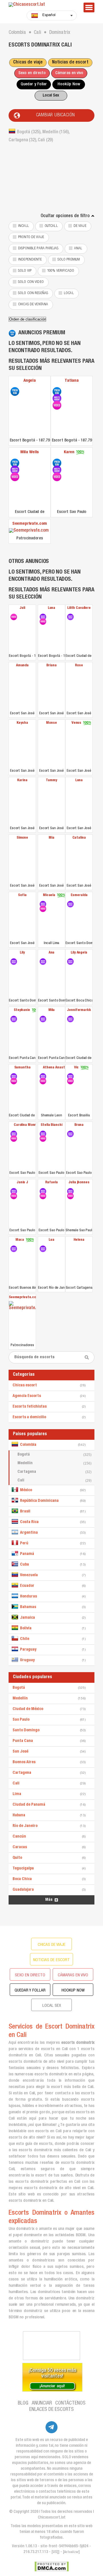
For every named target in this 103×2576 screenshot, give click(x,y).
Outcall (51, 226)
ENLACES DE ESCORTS (51, 2410)
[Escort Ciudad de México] (15, 463)
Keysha (22, 723)
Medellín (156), (56, 132)
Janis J (22, 1183)
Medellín (55, 1463)
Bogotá (55, 1455)
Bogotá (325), (30, 132)
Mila (51, 1010)
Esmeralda (79, 895)
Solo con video (31, 282)
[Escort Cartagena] (79, 1264)
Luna (51, 608)
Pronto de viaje (31, 237)
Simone (22, 838)
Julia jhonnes (79, 1183)
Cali (55, 1481)
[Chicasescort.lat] (43, 5)
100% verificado (61, 271)
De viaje (80, 226)
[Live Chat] (51, 2346)
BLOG (23, 2403)
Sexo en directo (32, 73)
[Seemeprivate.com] (30, 531)
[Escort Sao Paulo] (57, 463)
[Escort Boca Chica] (70, 962)
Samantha (22, 1068)
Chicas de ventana (33, 305)
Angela (30, 381)
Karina (22, 780)
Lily (22, 953)
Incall (23, 226)
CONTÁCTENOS (70, 2403)
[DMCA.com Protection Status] (52, 2567)
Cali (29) (45, 140)
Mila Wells (30, 452)
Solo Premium (69, 260)
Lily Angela (79, 953)
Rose (79, 666)
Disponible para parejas (38, 249)
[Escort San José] (22, 689)
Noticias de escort (70, 63)
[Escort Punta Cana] (14, 1019)
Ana (52, 953)
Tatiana (72, 381)
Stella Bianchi (51, 1125)
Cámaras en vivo (69, 73)
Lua (51, 1240)
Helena (79, 1240)
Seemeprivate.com (30, 524)
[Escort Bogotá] (15, 391)
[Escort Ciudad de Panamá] (70, 617)
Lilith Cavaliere (79, 608)
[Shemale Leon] (43, 1076)
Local (69, 293)
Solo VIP (25, 271)
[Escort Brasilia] (70, 1076)
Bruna (79, 1125)
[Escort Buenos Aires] (14, 1249)
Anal (78, 249)
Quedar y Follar (34, 84)
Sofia (22, 895)
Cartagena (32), (23, 140)
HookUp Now (69, 84)
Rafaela (51, 1183)
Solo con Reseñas (33, 293)
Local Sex (51, 95)
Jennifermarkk (79, 1010)
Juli (22, 608)
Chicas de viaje (28, 63)
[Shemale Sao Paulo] (70, 1191)
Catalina (79, 838)
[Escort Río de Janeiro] (43, 1249)
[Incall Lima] (43, 904)
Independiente (30, 260)
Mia (51, 838)
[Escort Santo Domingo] (70, 904)
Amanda (22, 666)
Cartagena (55, 1472)
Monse (51, 723)
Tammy (51, 780)
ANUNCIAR (42, 2403)
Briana (51, 666)
